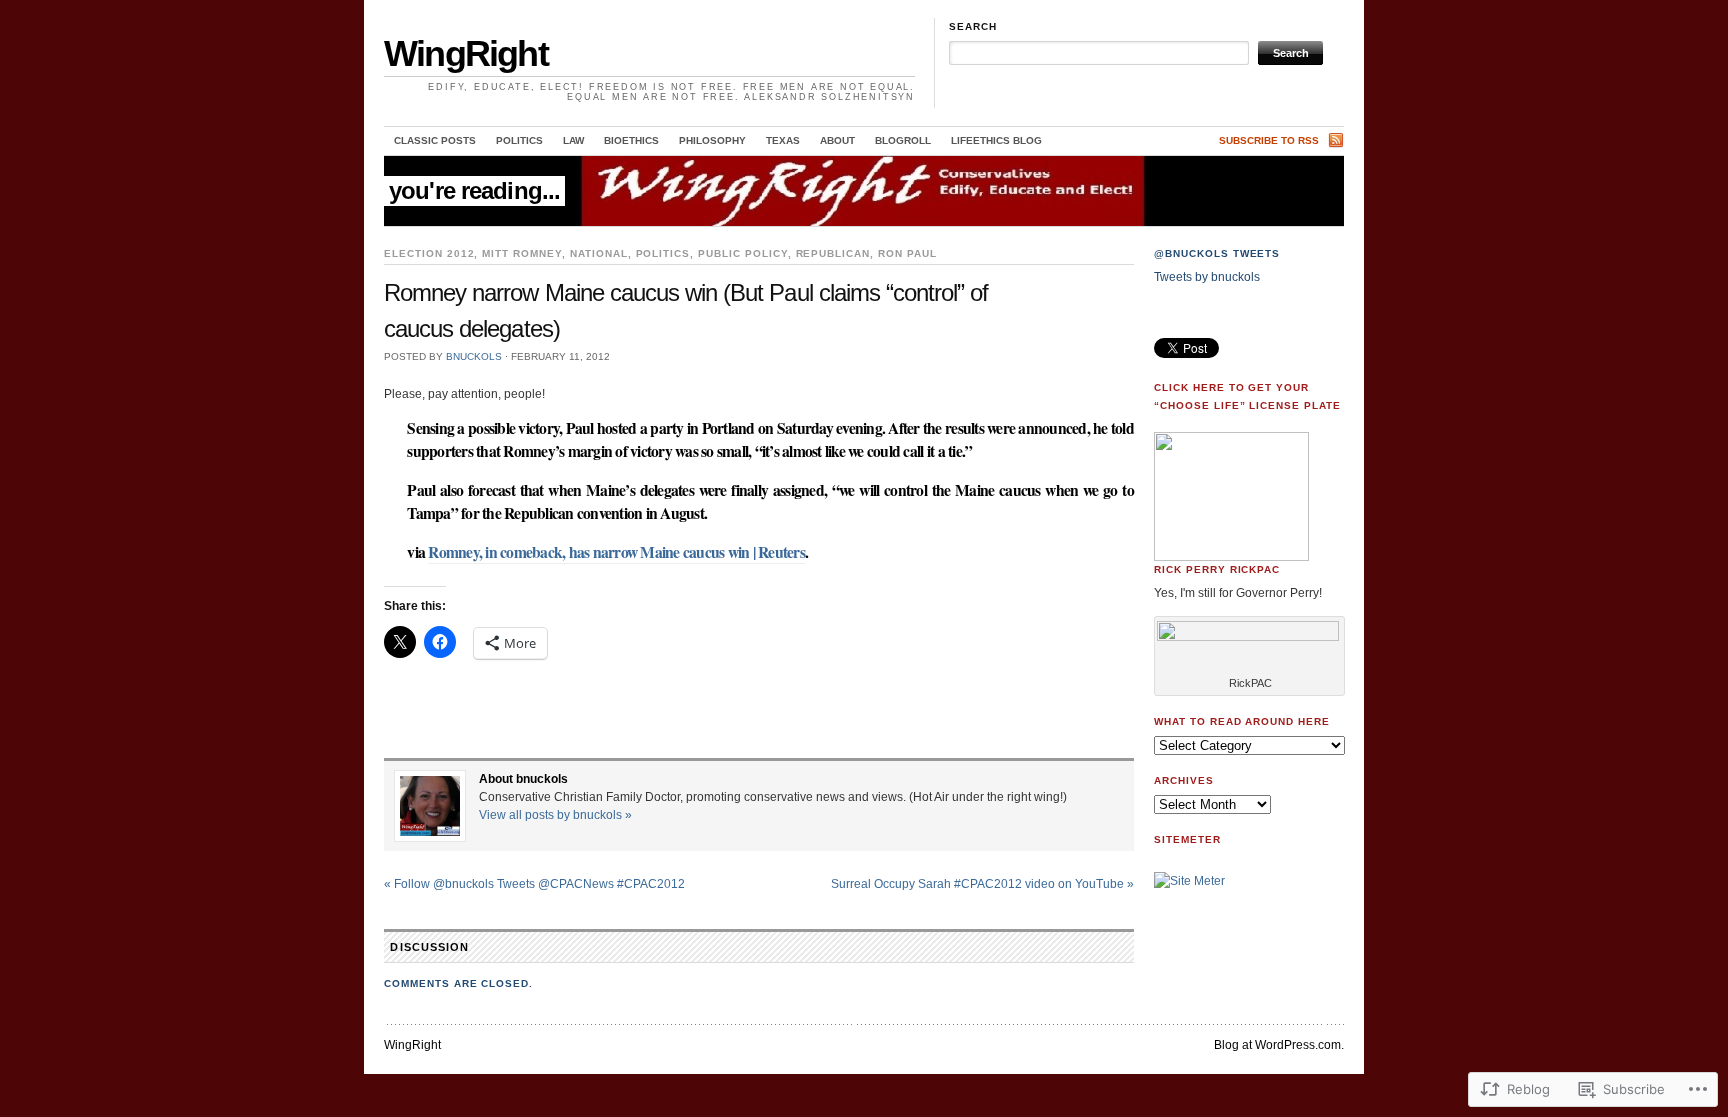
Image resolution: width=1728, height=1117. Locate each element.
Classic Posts (435, 140)
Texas (783, 140)
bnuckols (474, 356)
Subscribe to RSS (1269, 140)
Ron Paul (907, 253)
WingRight (466, 53)
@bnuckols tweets (1217, 253)
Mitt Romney (522, 253)
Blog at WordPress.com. (1279, 1045)
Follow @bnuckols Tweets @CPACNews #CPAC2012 (534, 884)
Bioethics (631, 140)
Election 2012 (429, 253)
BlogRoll (903, 140)
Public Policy (742, 253)
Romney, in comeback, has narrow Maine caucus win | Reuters (616, 552)
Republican (833, 253)
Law (573, 140)
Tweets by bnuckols (1207, 277)
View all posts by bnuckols (555, 815)
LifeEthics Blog (996, 140)
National (599, 253)
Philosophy (712, 140)
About (837, 140)
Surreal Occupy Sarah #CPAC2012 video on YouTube (982, 884)
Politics (519, 140)
